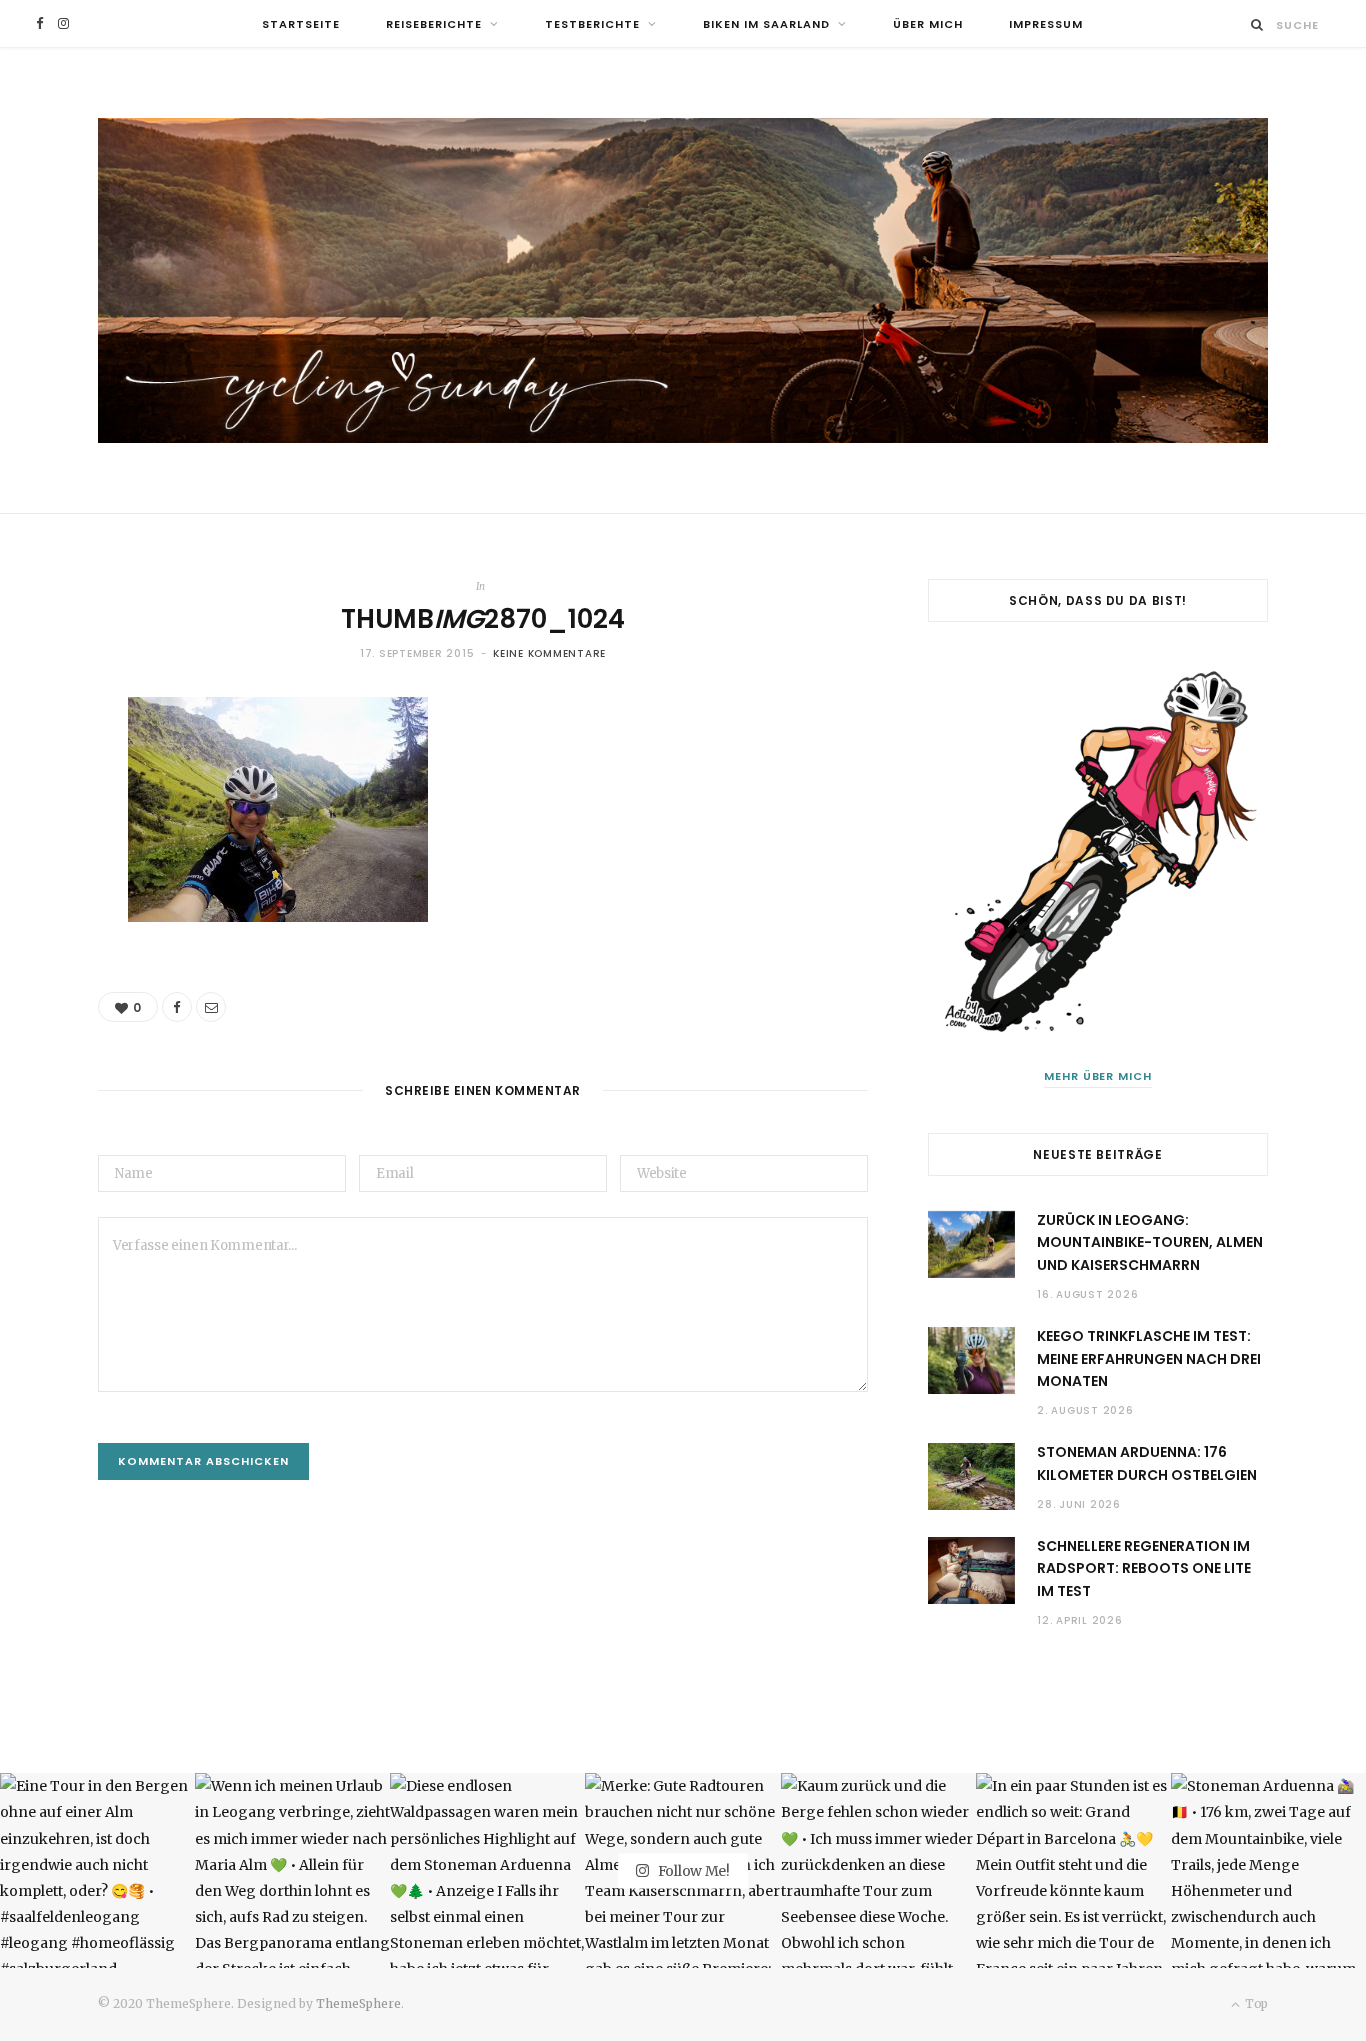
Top (1255, 2003)
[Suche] (1257, 24)
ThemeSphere (358, 2003)
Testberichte (592, 24)
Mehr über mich (1098, 1076)
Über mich (928, 24)
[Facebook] (177, 1007)
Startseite (301, 24)
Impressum (1046, 24)
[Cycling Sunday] (683, 280)
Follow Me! (692, 1870)
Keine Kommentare (549, 653)
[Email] (211, 1007)
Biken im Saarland (766, 24)
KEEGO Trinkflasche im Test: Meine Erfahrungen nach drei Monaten (1149, 1358)
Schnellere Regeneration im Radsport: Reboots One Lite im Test (1144, 1568)
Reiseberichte (434, 24)
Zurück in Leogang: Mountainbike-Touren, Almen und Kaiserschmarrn (1150, 1242)
